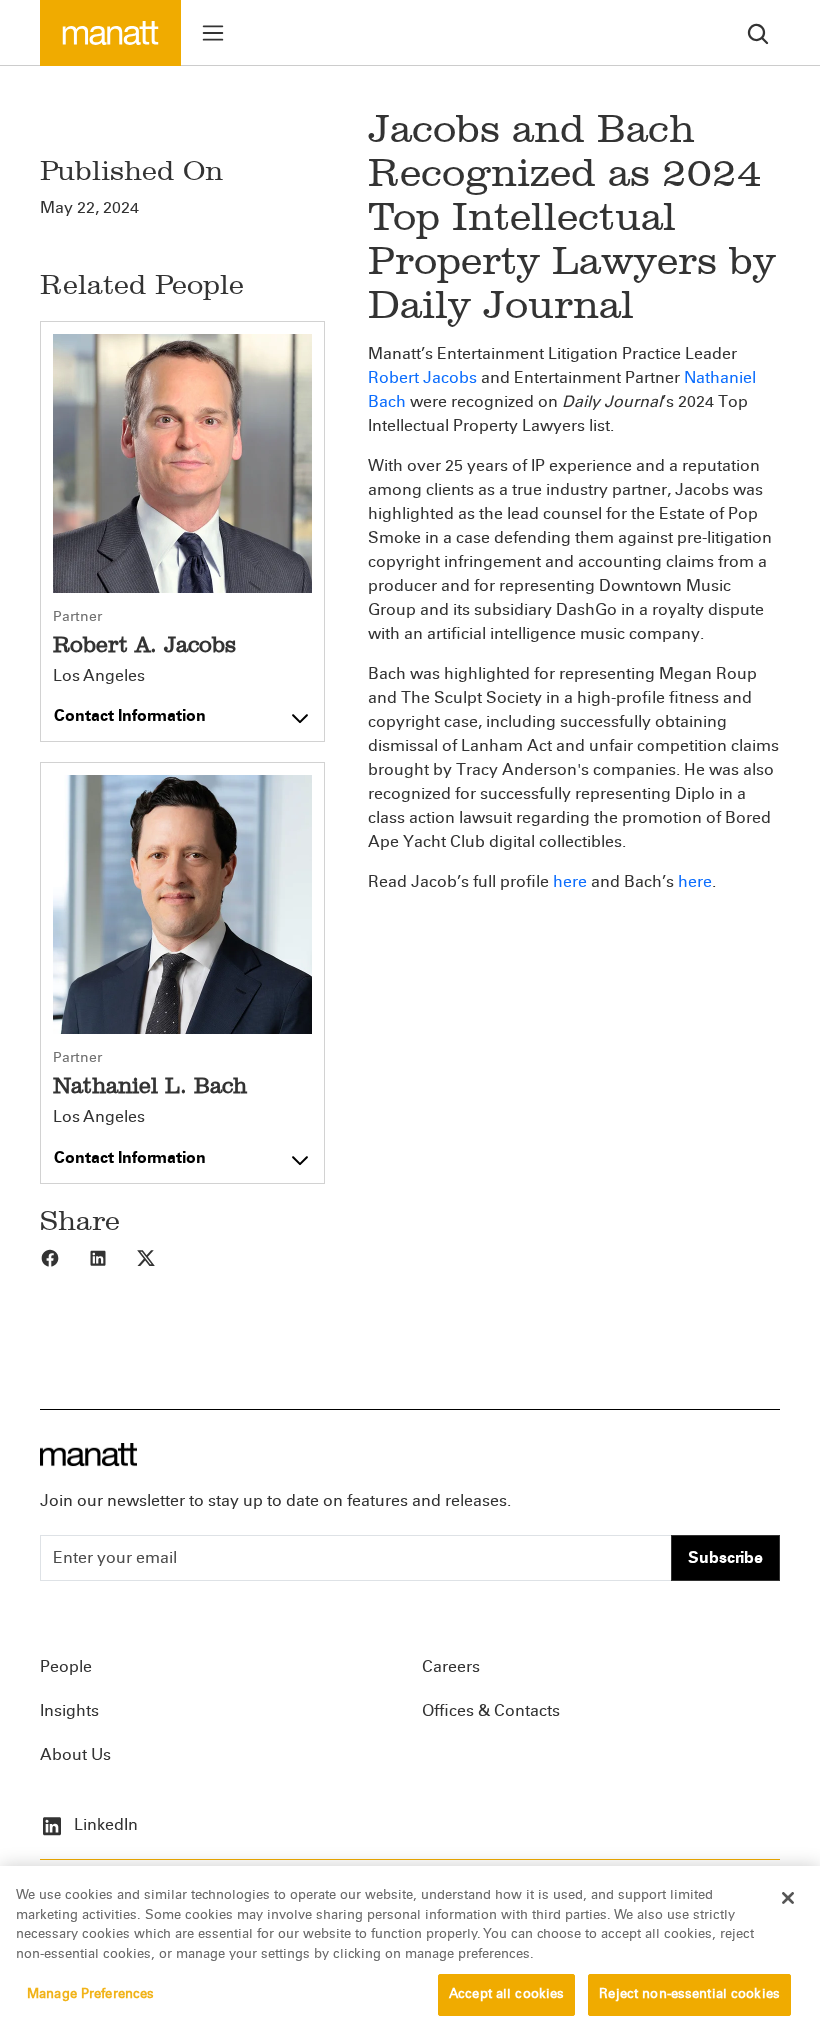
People (66, 1666)
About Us (75, 1754)
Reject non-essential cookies (689, 1994)
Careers (451, 1666)
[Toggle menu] (213, 33)
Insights (69, 1710)
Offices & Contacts (491, 1710)
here (570, 881)
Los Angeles (99, 676)
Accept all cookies (506, 1994)
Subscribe (725, 1557)
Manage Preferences (90, 1994)
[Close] (788, 1898)
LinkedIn (104, 1824)
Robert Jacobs (422, 377)
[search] (758, 32)
